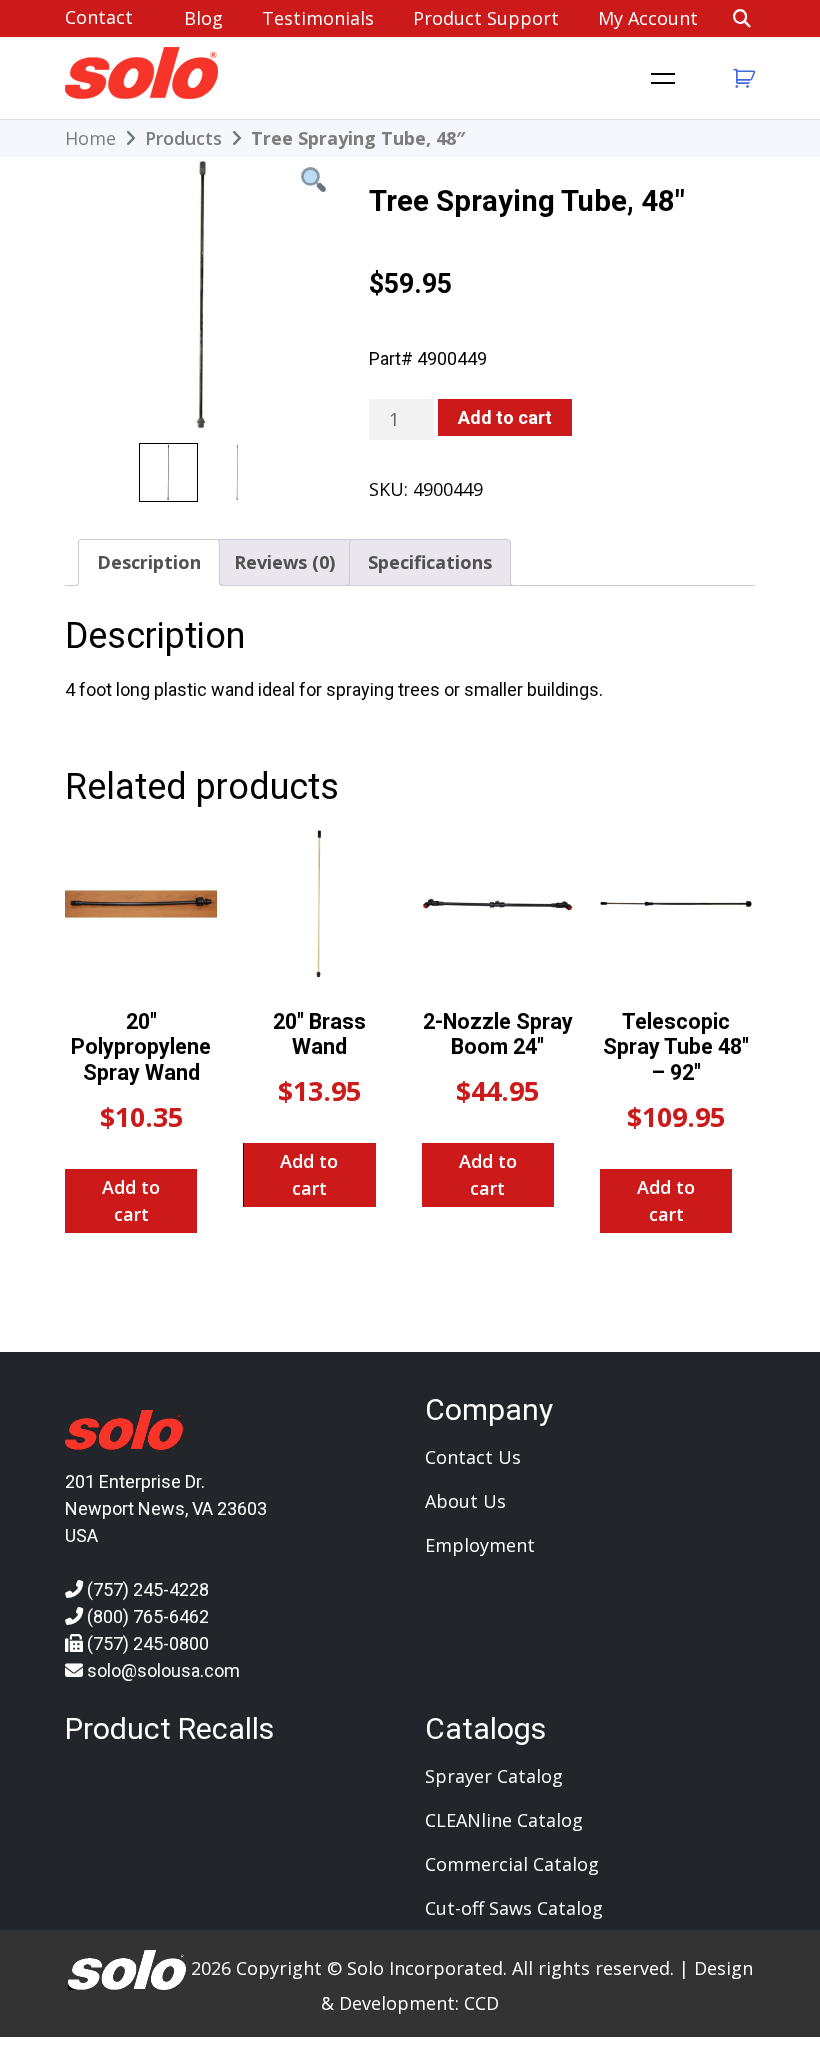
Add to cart (505, 417)
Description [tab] (149, 562)
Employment (480, 1545)
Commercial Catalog (512, 1864)
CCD (481, 2003)
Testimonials (318, 18)
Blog (203, 18)
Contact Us (473, 1457)
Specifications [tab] (430, 562)
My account (648, 18)
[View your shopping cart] (741, 78)
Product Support (486, 18)
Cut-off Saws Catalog (514, 1908)
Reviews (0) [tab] (284, 562)
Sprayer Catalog (494, 1776)
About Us (465, 1501)
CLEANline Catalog (504, 1820)
